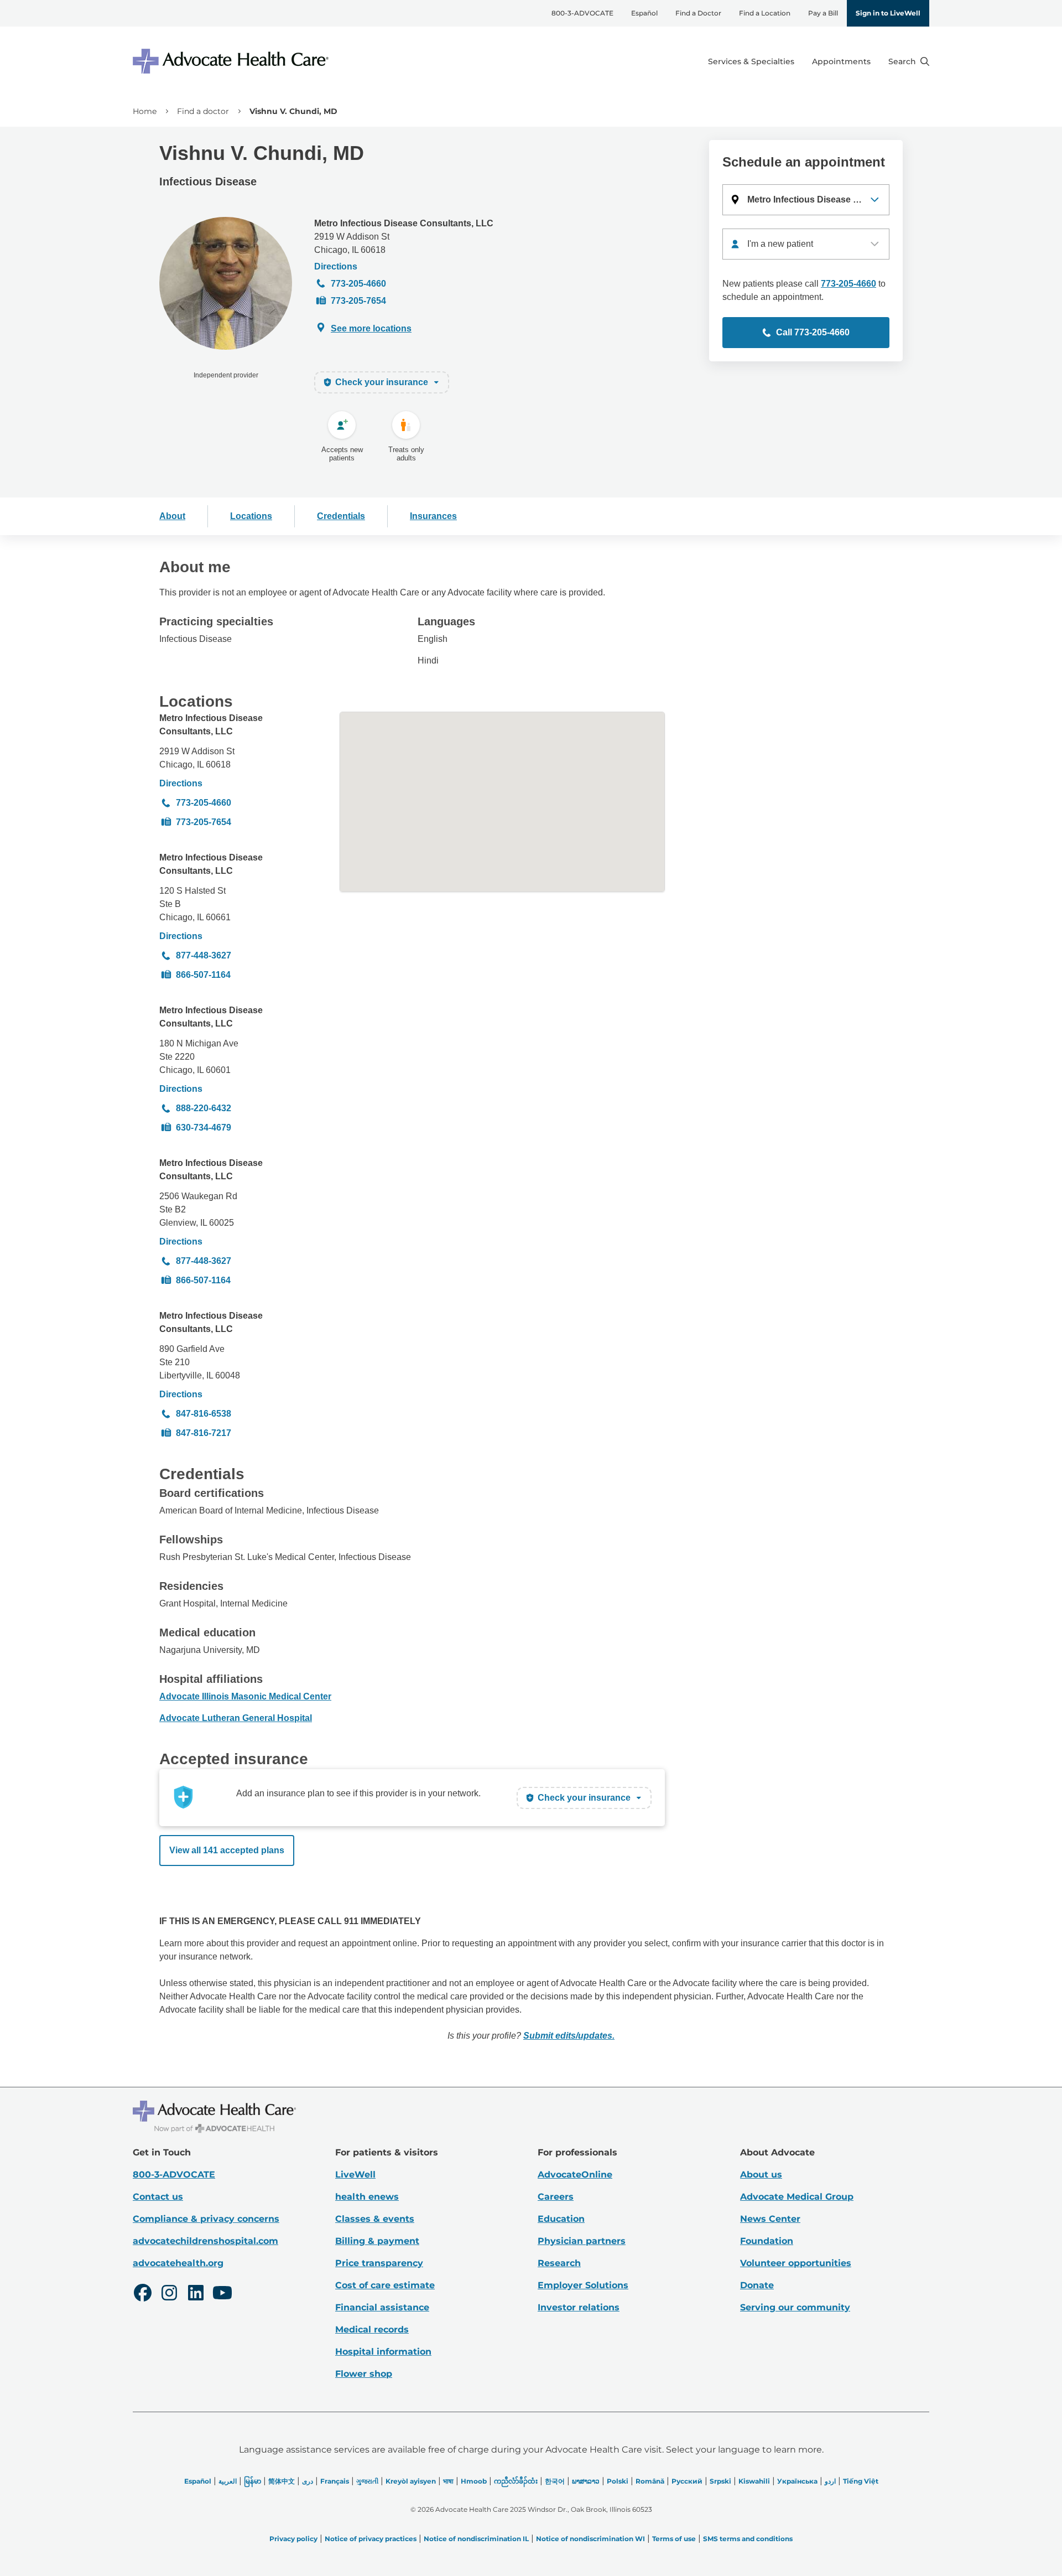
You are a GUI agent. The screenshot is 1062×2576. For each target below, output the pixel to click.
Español (644, 13)
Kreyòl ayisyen (411, 2481)
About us (761, 2175)
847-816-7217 (204, 1433)
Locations (251, 516)
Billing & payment (377, 2241)
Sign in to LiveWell (888, 13)
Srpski (720, 2481)
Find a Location (765, 13)
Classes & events (375, 2219)
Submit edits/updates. (569, 2036)
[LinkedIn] (196, 2294)
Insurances (433, 516)
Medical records (372, 2329)
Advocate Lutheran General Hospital (236, 1718)
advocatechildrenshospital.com (205, 2241)
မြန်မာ (253, 2481)
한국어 (555, 2481)
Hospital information (383, 2352)
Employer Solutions (583, 2285)
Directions (336, 266)
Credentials (341, 516)
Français (335, 2481)
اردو (830, 2481)
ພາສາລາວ (586, 2481)
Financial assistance (382, 2307)
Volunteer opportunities (796, 2263)
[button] (806, 200)
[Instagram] (169, 2294)
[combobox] (806, 244)
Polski (618, 2481)
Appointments (841, 61)
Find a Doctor (698, 13)
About (172, 516)
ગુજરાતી (367, 2481)
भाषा (448, 2481)
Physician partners (582, 2241)
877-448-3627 (204, 955)
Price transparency (379, 2263)
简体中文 (282, 2481)
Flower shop (364, 2374)
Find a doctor (203, 111)
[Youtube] (222, 2294)
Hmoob (474, 2481)
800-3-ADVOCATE (582, 13)
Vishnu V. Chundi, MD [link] (293, 111)
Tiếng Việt (861, 2481)
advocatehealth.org (178, 2263)
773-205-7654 (358, 301)
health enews (367, 2197)
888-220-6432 (204, 1108)
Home (145, 111)
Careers (556, 2197)
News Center (770, 2219)
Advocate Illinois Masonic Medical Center (245, 1696)
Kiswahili (754, 2481)
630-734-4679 (204, 1128)
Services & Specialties (751, 61)
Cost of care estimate (385, 2285)
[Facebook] (143, 2294)
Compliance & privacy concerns (206, 2219)
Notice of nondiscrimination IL (476, 2539)
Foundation (767, 2241)
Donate (757, 2285)
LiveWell (355, 2175)
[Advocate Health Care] (232, 61)
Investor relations (579, 2307)
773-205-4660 (358, 284)
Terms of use (674, 2539)
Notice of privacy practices (371, 2539)
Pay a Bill (823, 13)
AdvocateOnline (575, 2175)
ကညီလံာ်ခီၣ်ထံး (516, 2481)
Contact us (158, 2197)
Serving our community (795, 2307)
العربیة (228, 2481)
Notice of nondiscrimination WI (590, 2539)
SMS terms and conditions (748, 2539)
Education (561, 2219)
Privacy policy (293, 2539)
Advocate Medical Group (797, 2197)
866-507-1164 (203, 975)
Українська (797, 2481)
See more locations (371, 328)
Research (559, 2263)
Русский (687, 2481)
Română (650, 2481)
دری (308, 2481)
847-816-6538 (204, 1414)
